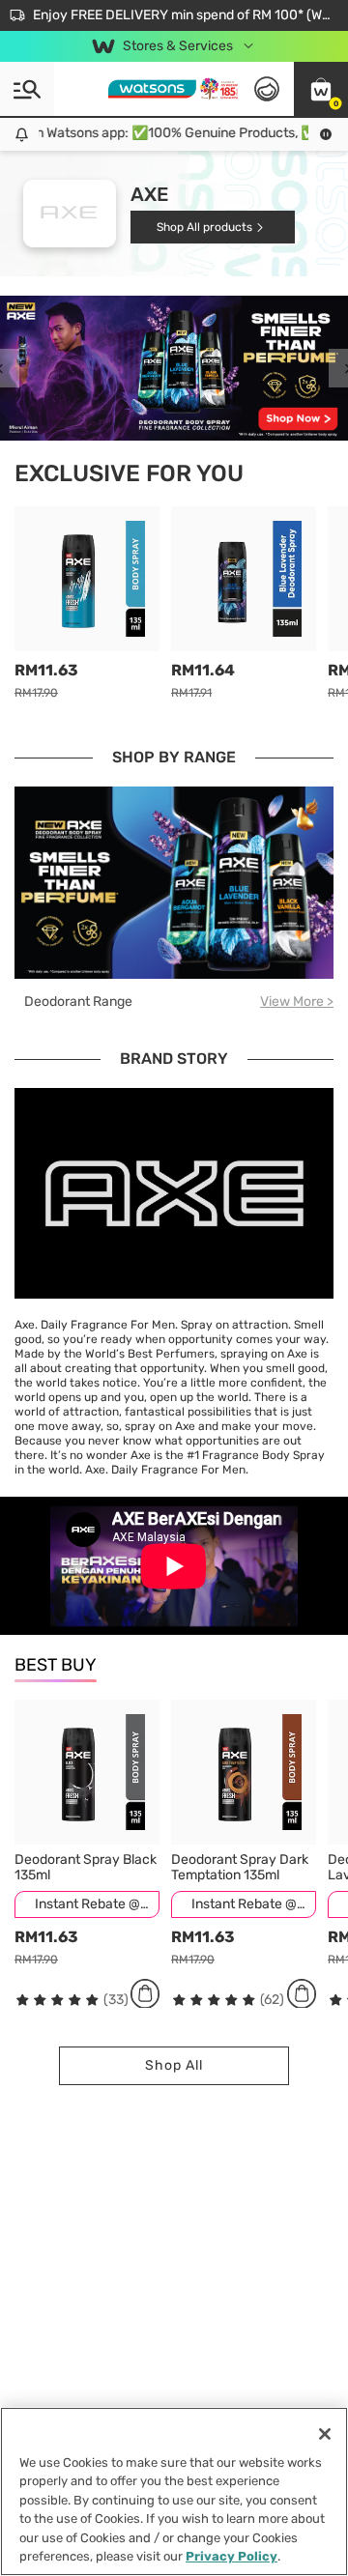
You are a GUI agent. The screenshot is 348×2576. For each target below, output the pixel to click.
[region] (174, 2491)
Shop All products (204, 227)
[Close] (325, 2434)
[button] (321, 89)
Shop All (174, 2065)
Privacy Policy (232, 2556)
